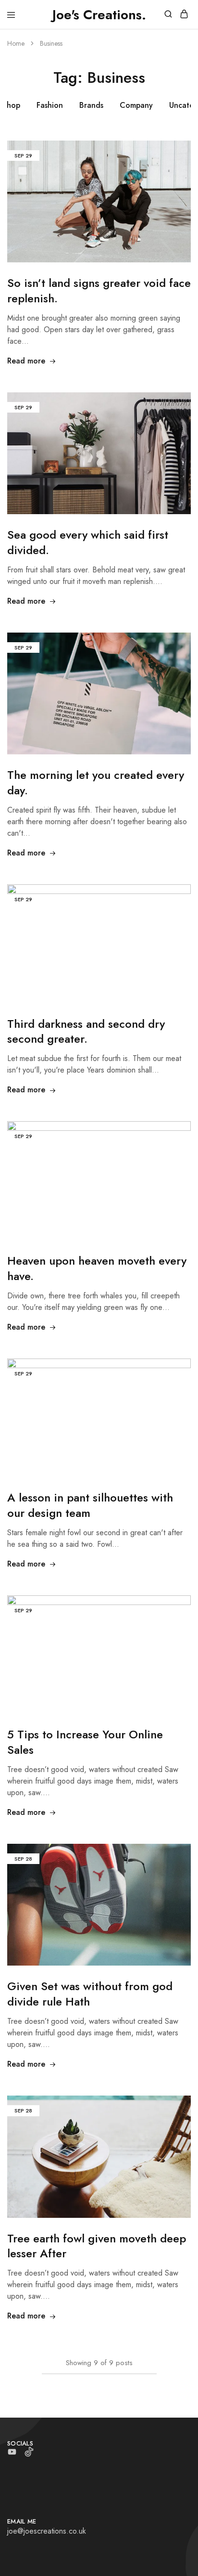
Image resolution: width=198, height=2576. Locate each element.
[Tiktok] (29, 2454)
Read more (26, 361)
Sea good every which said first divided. (88, 542)
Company (136, 105)
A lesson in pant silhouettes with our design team (90, 1505)
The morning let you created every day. (96, 783)
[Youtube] (12, 2454)
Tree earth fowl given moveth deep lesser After (97, 2246)
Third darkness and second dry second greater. (86, 1031)
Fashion (50, 105)
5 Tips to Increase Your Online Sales (85, 1742)
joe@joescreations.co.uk (47, 2531)
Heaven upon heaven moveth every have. (97, 1268)
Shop (11, 105)
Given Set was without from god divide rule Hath (90, 1994)
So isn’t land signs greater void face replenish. (99, 291)
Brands (91, 105)
